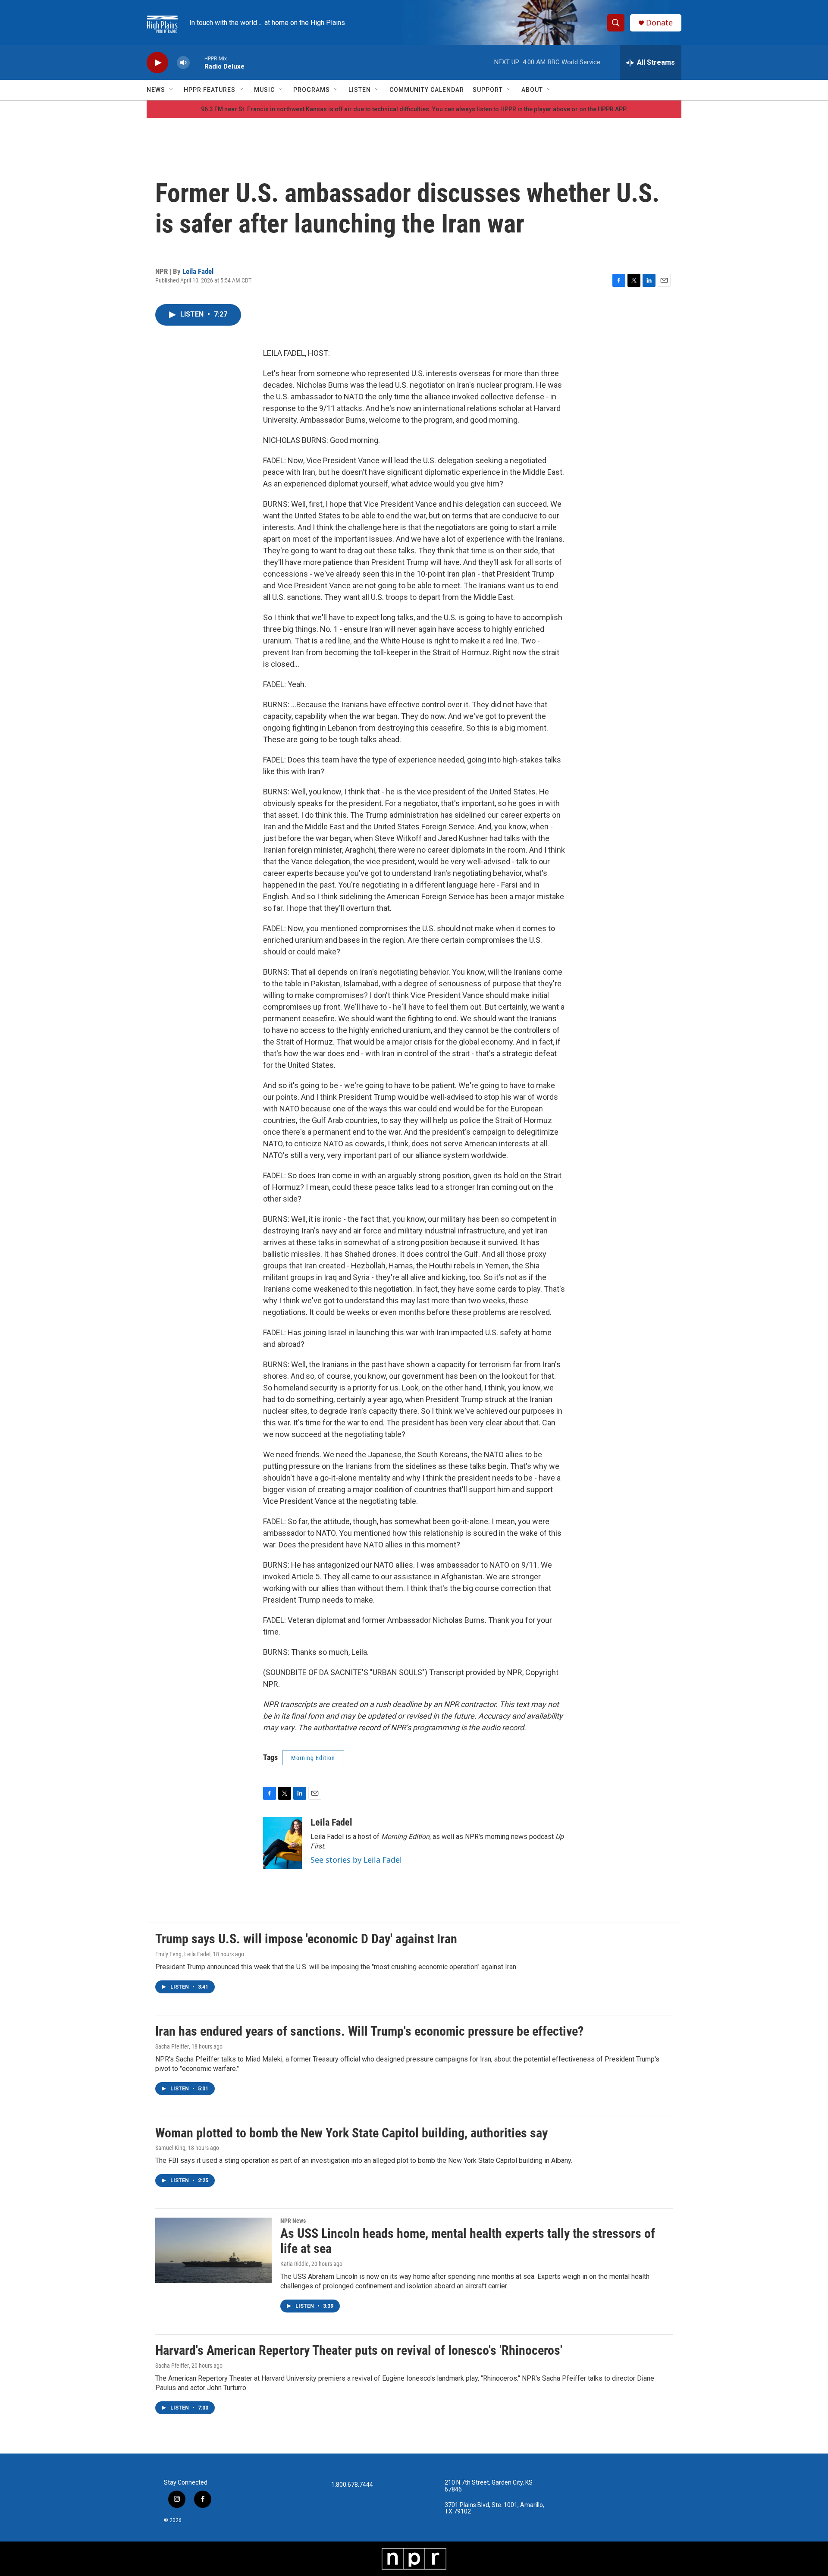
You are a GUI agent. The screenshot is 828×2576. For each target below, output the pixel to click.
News (156, 90)
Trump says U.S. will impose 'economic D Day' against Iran (306, 1939)
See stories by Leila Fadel (356, 1860)
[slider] (197, 62)
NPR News (293, 2221)
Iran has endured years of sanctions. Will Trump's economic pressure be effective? (369, 2031)
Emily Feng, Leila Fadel (183, 1954)
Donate (659, 23)
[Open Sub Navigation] (172, 90)
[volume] (183, 63)
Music (264, 90)
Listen (360, 90)
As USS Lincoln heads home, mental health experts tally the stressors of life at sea (468, 2241)
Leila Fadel (198, 271)
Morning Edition (313, 1758)
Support (488, 90)
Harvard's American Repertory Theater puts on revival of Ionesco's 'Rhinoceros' (359, 2350)
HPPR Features (210, 90)
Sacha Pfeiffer (172, 2046)
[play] (157, 63)
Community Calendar (427, 90)
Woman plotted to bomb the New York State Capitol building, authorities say (351, 2133)
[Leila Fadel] (282, 1843)
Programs (312, 90)
